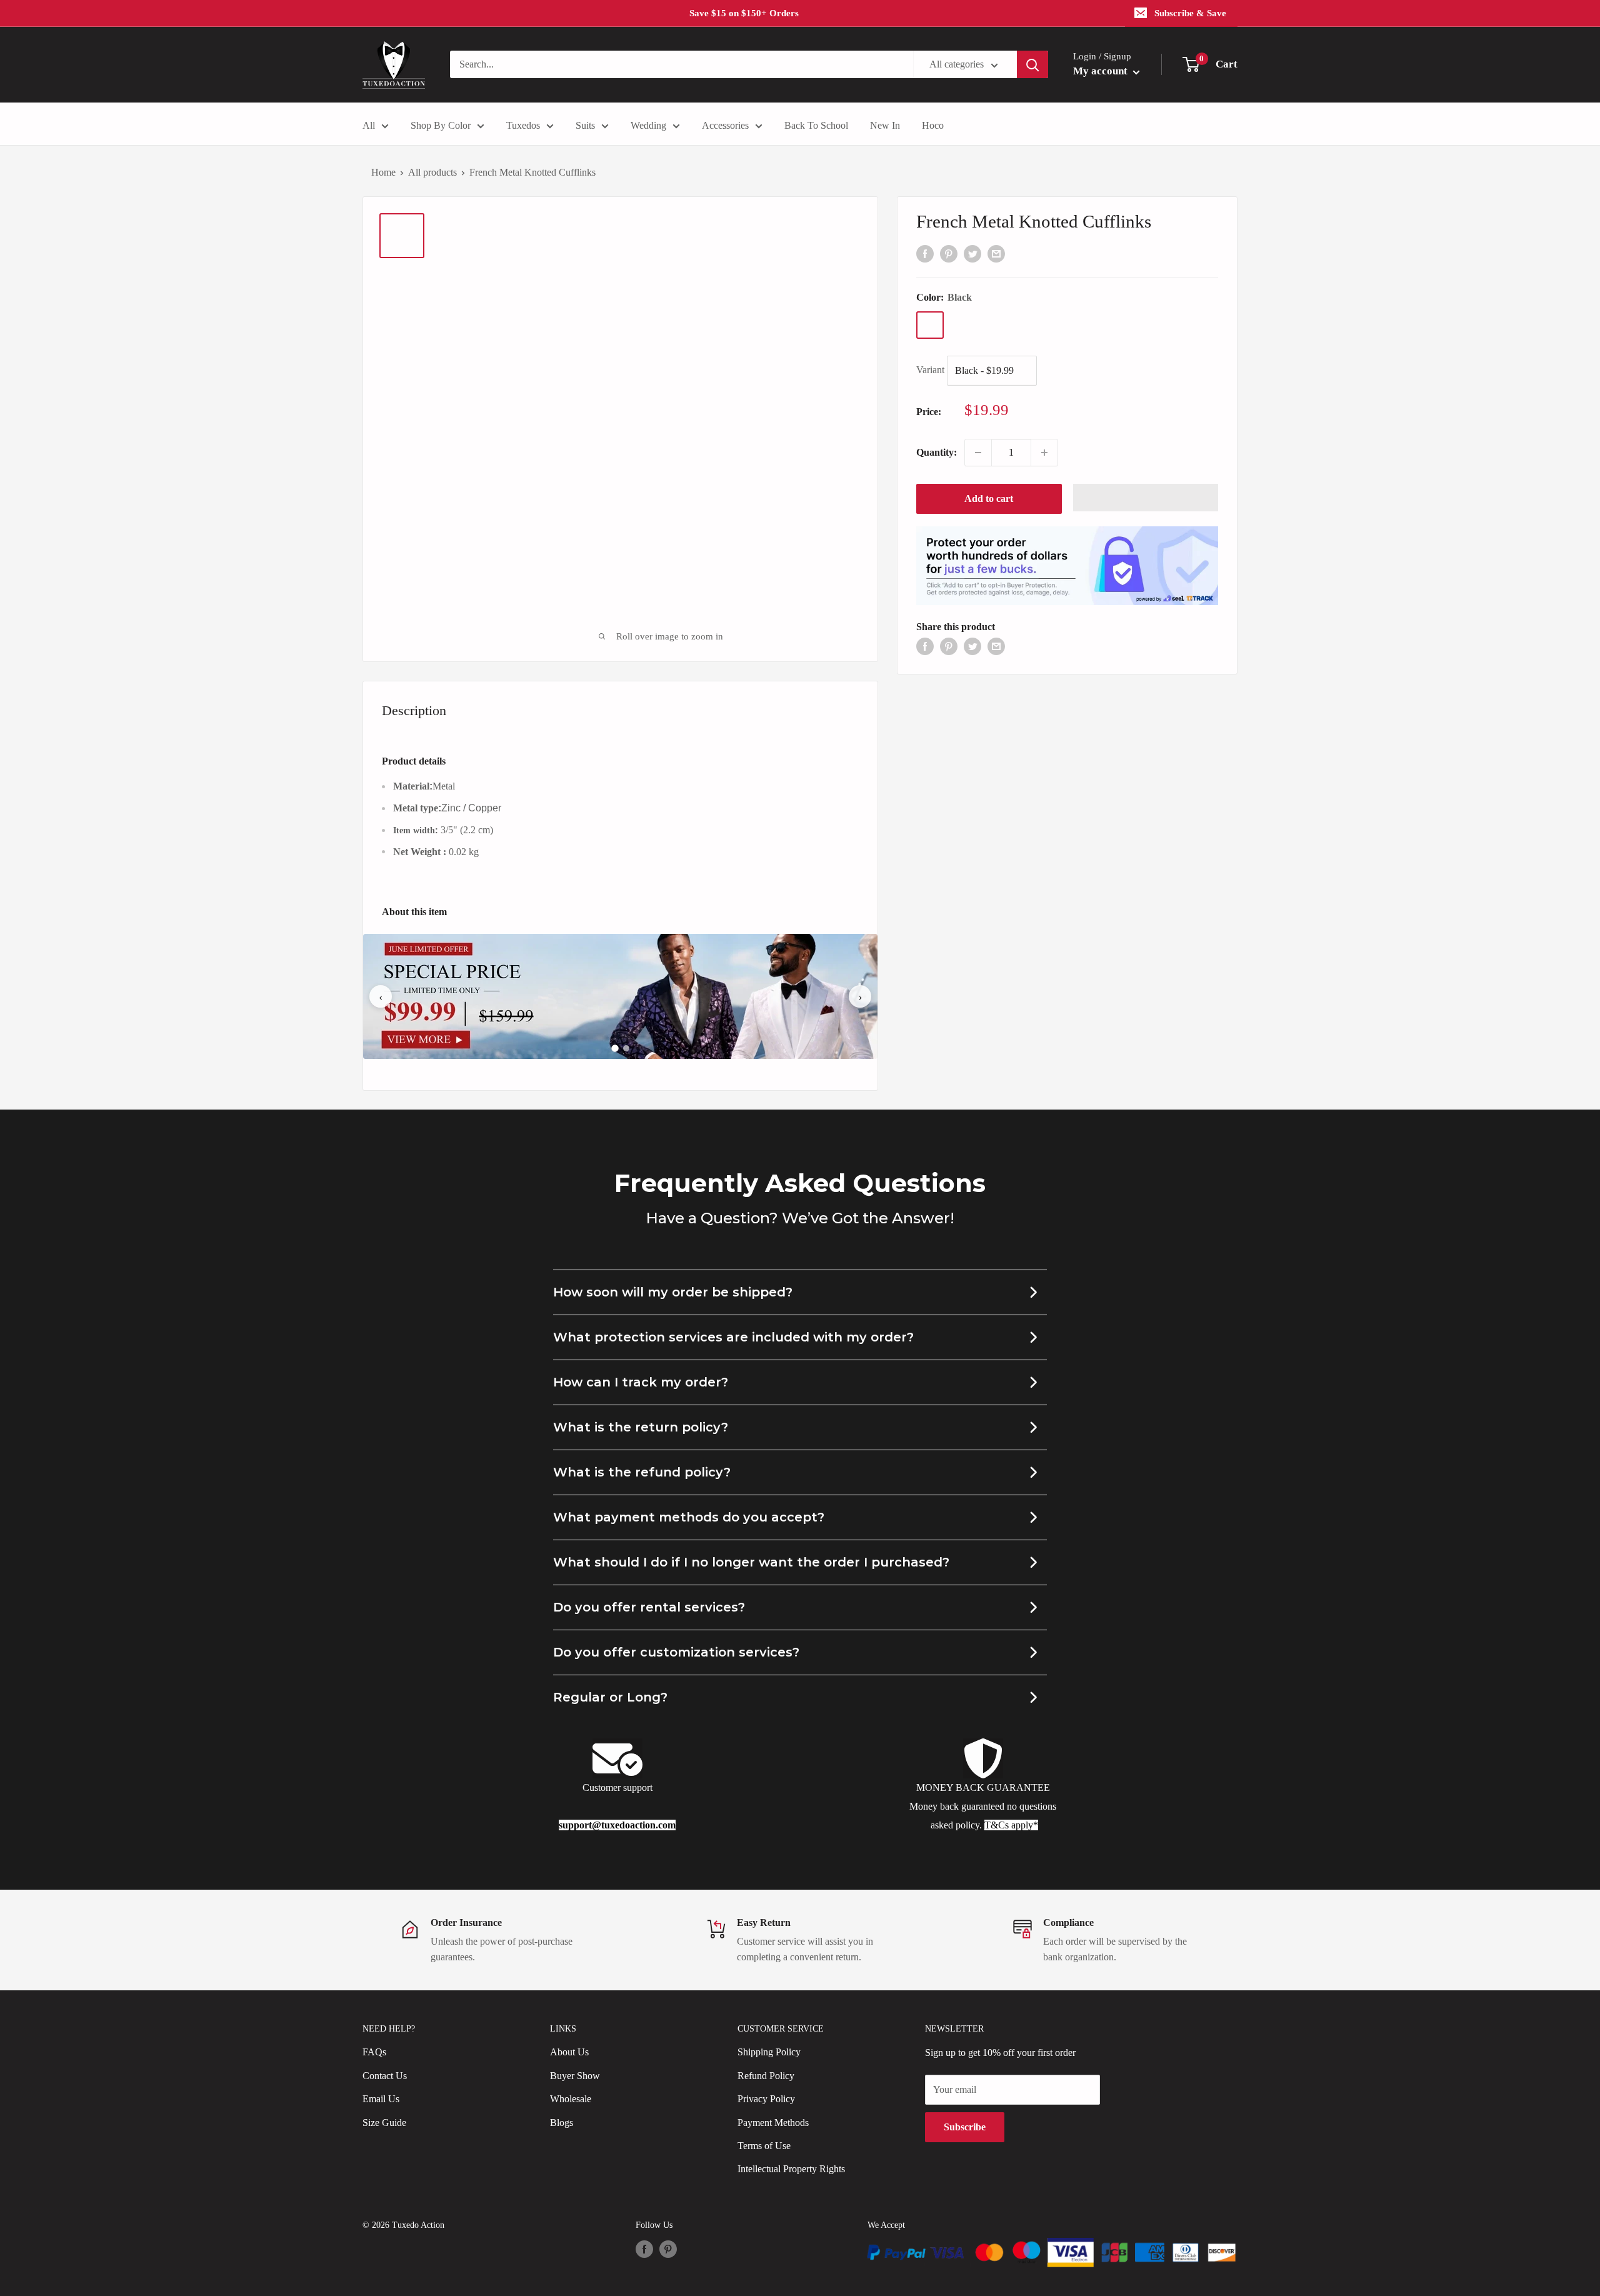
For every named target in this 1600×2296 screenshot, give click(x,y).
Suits (585, 125)
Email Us (381, 2099)
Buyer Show (575, 2076)
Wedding (648, 125)
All (369, 125)
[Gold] (962, 325)
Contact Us (385, 2076)
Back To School (816, 125)
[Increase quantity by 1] (1044, 453)
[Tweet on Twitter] (972, 253)
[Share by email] (996, 253)
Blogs (562, 2123)
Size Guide (384, 2123)
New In (885, 125)
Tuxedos (523, 125)
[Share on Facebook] (925, 253)
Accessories (725, 125)
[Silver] (995, 325)
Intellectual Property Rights (791, 2169)
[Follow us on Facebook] (644, 2249)
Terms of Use (764, 2146)
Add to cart (989, 499)
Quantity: (937, 452)
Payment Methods (773, 2123)
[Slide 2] (626, 1048)
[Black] (930, 325)
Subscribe (965, 2127)
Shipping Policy (769, 2052)
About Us (569, 2052)
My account (1102, 71)
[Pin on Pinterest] (949, 253)
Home (383, 172)
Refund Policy (766, 2076)
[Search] (1032, 64)
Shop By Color (441, 125)
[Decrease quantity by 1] (978, 453)
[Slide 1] (615, 1049)
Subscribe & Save (1190, 13)
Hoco (933, 125)
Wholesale (571, 2099)
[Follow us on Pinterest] (668, 2249)
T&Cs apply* (1011, 1825)
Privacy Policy (766, 2099)
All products (432, 172)
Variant (930, 370)
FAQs (374, 2052)
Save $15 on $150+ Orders (744, 13)
